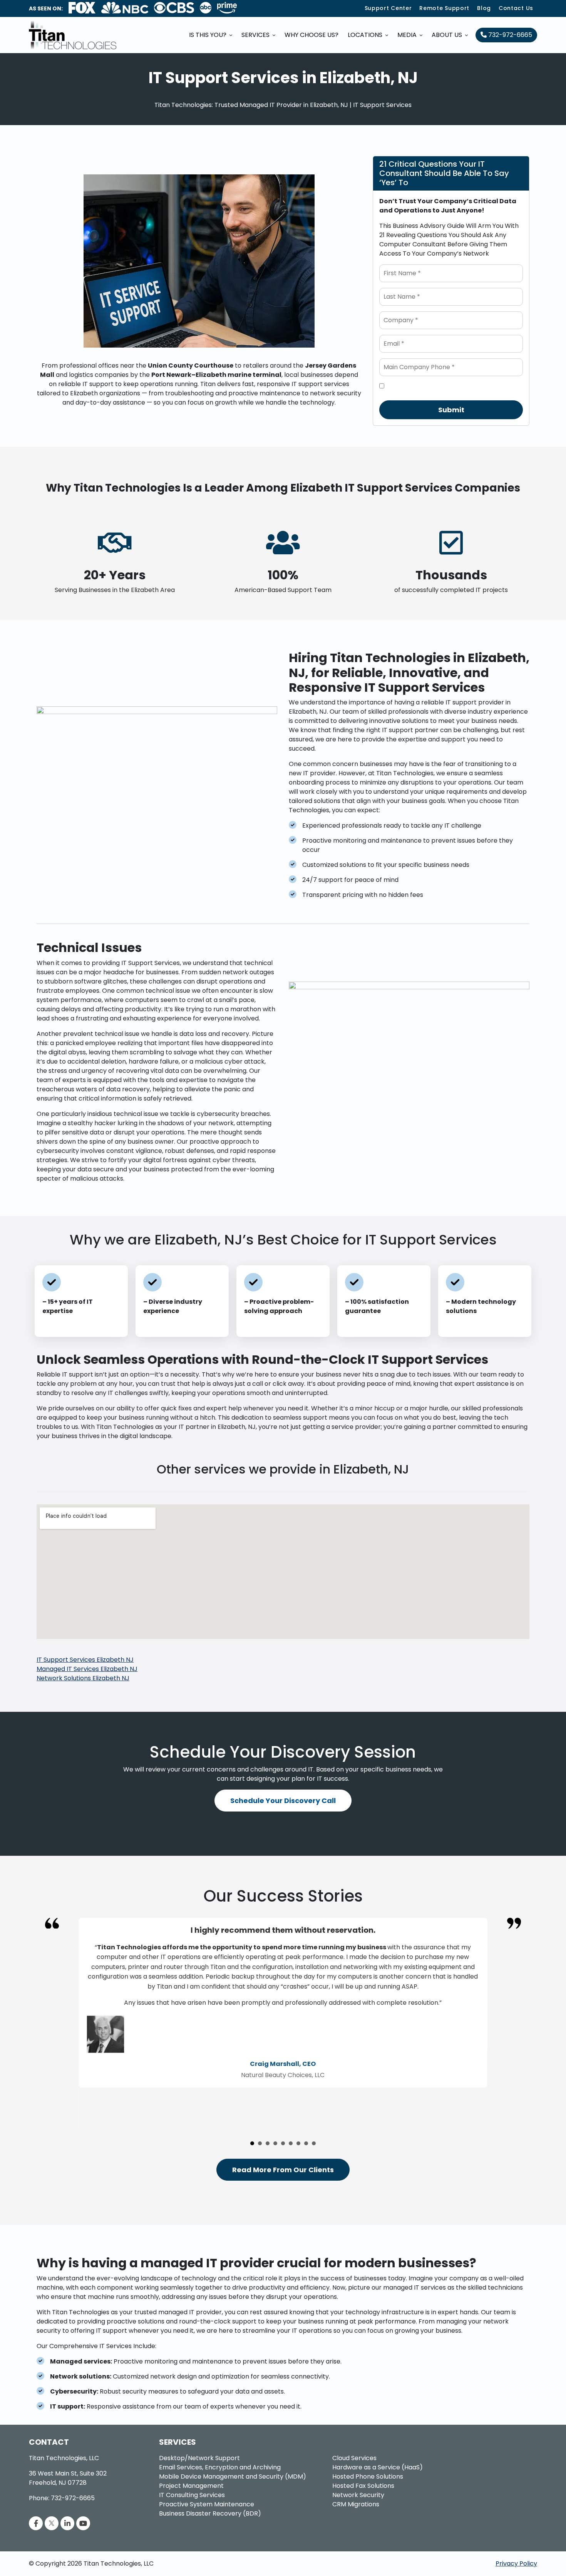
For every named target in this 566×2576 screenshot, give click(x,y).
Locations (366, 35)
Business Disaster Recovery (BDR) (210, 2513)
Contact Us (516, 8)
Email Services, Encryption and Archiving (220, 2467)
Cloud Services (354, 2458)
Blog (484, 8)
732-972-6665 (509, 35)
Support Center (388, 8)
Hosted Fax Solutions (363, 2486)
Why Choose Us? (311, 35)
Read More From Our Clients (283, 2170)
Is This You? (208, 35)
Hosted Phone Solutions (368, 2476)
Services (256, 35)
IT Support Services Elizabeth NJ (85, 1660)
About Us (448, 35)
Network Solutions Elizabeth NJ (83, 1678)
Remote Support (444, 8)
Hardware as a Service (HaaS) (378, 2467)
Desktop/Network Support (199, 2458)
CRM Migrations (356, 2504)
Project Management (191, 2486)
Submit (451, 410)
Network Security (358, 2495)
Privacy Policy (516, 2563)
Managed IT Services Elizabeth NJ (87, 1669)
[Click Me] (36, 2523)
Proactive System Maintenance (207, 2504)
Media (408, 35)
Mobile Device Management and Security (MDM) (233, 2476)
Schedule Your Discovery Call (283, 1801)
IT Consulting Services (192, 2495)
